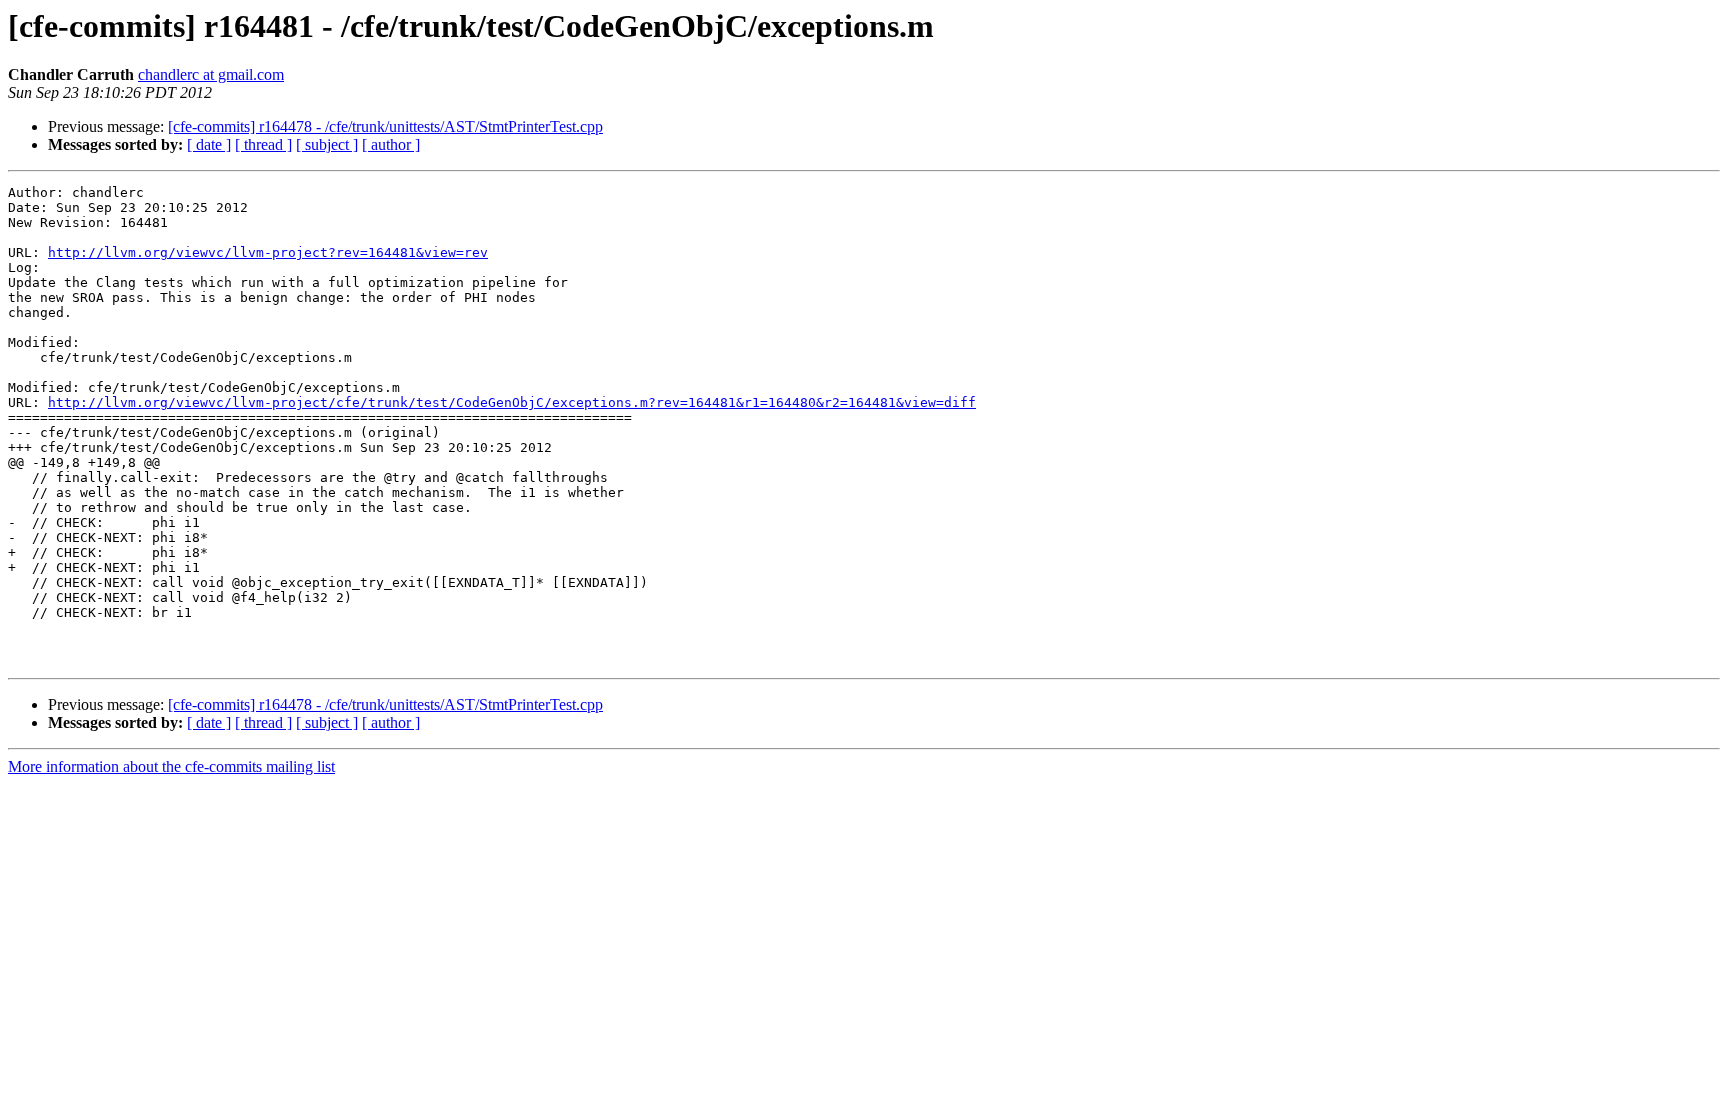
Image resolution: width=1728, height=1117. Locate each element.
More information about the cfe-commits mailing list (171, 766)
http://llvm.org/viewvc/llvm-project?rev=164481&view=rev (268, 252)
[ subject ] (327, 144)
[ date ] (209, 144)
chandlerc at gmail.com (211, 74)
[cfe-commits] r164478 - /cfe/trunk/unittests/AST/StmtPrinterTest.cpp (385, 126)
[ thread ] (263, 144)
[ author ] (391, 144)
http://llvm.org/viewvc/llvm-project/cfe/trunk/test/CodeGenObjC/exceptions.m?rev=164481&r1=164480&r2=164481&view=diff (512, 402)
